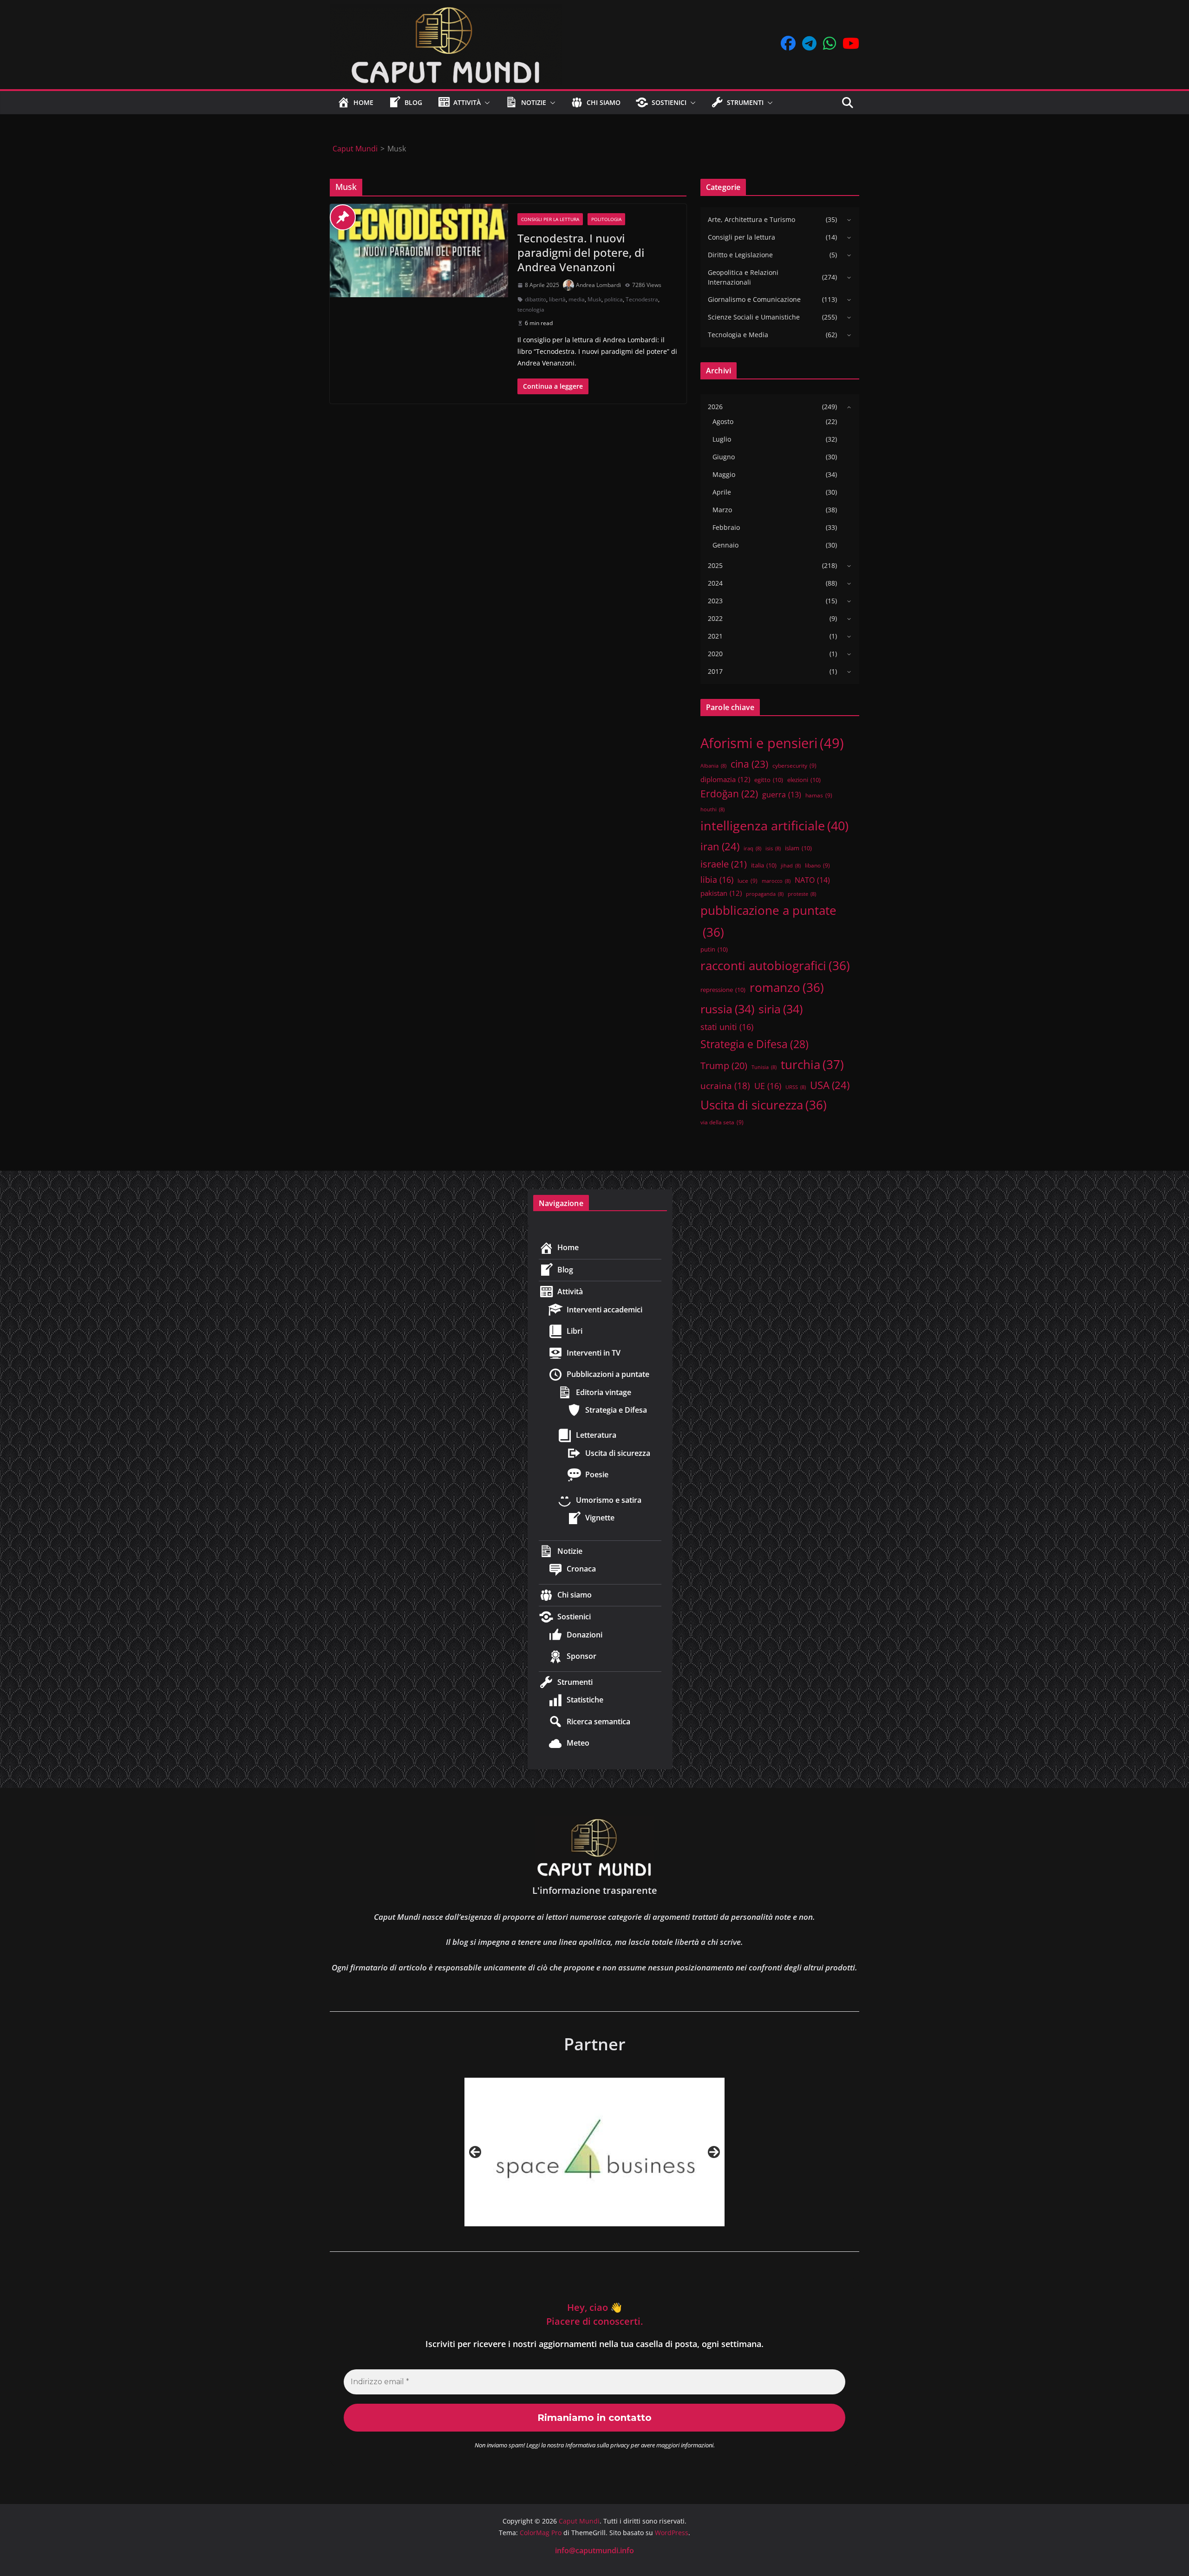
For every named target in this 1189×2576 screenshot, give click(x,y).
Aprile (722, 492)
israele (724, 864)
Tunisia (764, 1067)
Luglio (722, 439)
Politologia (606, 219)
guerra (782, 795)
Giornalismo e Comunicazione (754, 299)
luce (748, 880)
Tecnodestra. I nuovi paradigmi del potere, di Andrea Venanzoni (581, 252)
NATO (812, 880)
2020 (715, 654)
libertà (557, 299)
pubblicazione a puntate (768, 921)
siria (781, 1009)
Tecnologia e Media (738, 335)
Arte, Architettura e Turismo (751, 219)
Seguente (714, 2152)
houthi (712, 809)
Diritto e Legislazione (740, 255)
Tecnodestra (642, 299)
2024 (715, 583)
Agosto (723, 421)
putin (714, 949)
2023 (715, 601)
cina (749, 764)
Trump (724, 1066)
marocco (776, 881)
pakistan (721, 893)
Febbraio (726, 527)
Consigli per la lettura (550, 219)
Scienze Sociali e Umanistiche (754, 317)
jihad (791, 866)
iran (720, 846)
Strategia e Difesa (755, 1044)
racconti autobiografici (775, 965)
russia (727, 1009)
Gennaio (725, 545)
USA (830, 1085)
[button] (485, 103)
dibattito (536, 299)
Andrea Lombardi (598, 285)
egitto (769, 780)
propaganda (765, 894)
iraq (752, 848)
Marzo (722, 510)
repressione (723, 990)
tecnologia (531, 310)
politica (614, 299)
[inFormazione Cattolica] (594, 2152)
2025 (715, 565)
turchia (812, 1064)
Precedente (475, 2152)
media (577, 299)
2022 (715, 618)
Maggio (724, 474)
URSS (796, 1087)
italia (764, 865)
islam (798, 848)
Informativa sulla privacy (597, 2445)
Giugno (724, 457)
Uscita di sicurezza (764, 1105)
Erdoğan (729, 794)
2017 (715, 671)
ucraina (725, 1086)
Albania (713, 766)
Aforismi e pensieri (772, 743)
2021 (715, 636)
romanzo (787, 987)
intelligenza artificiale (774, 825)
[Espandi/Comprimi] (847, 220)
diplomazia (725, 779)
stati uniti (727, 1027)
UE (768, 1086)
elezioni (804, 780)
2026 (715, 407)
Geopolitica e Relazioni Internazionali (743, 277)
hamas (819, 795)
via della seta (722, 1122)
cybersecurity (794, 765)
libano (817, 865)
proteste (802, 894)
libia (717, 880)
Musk (594, 299)
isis (773, 848)
